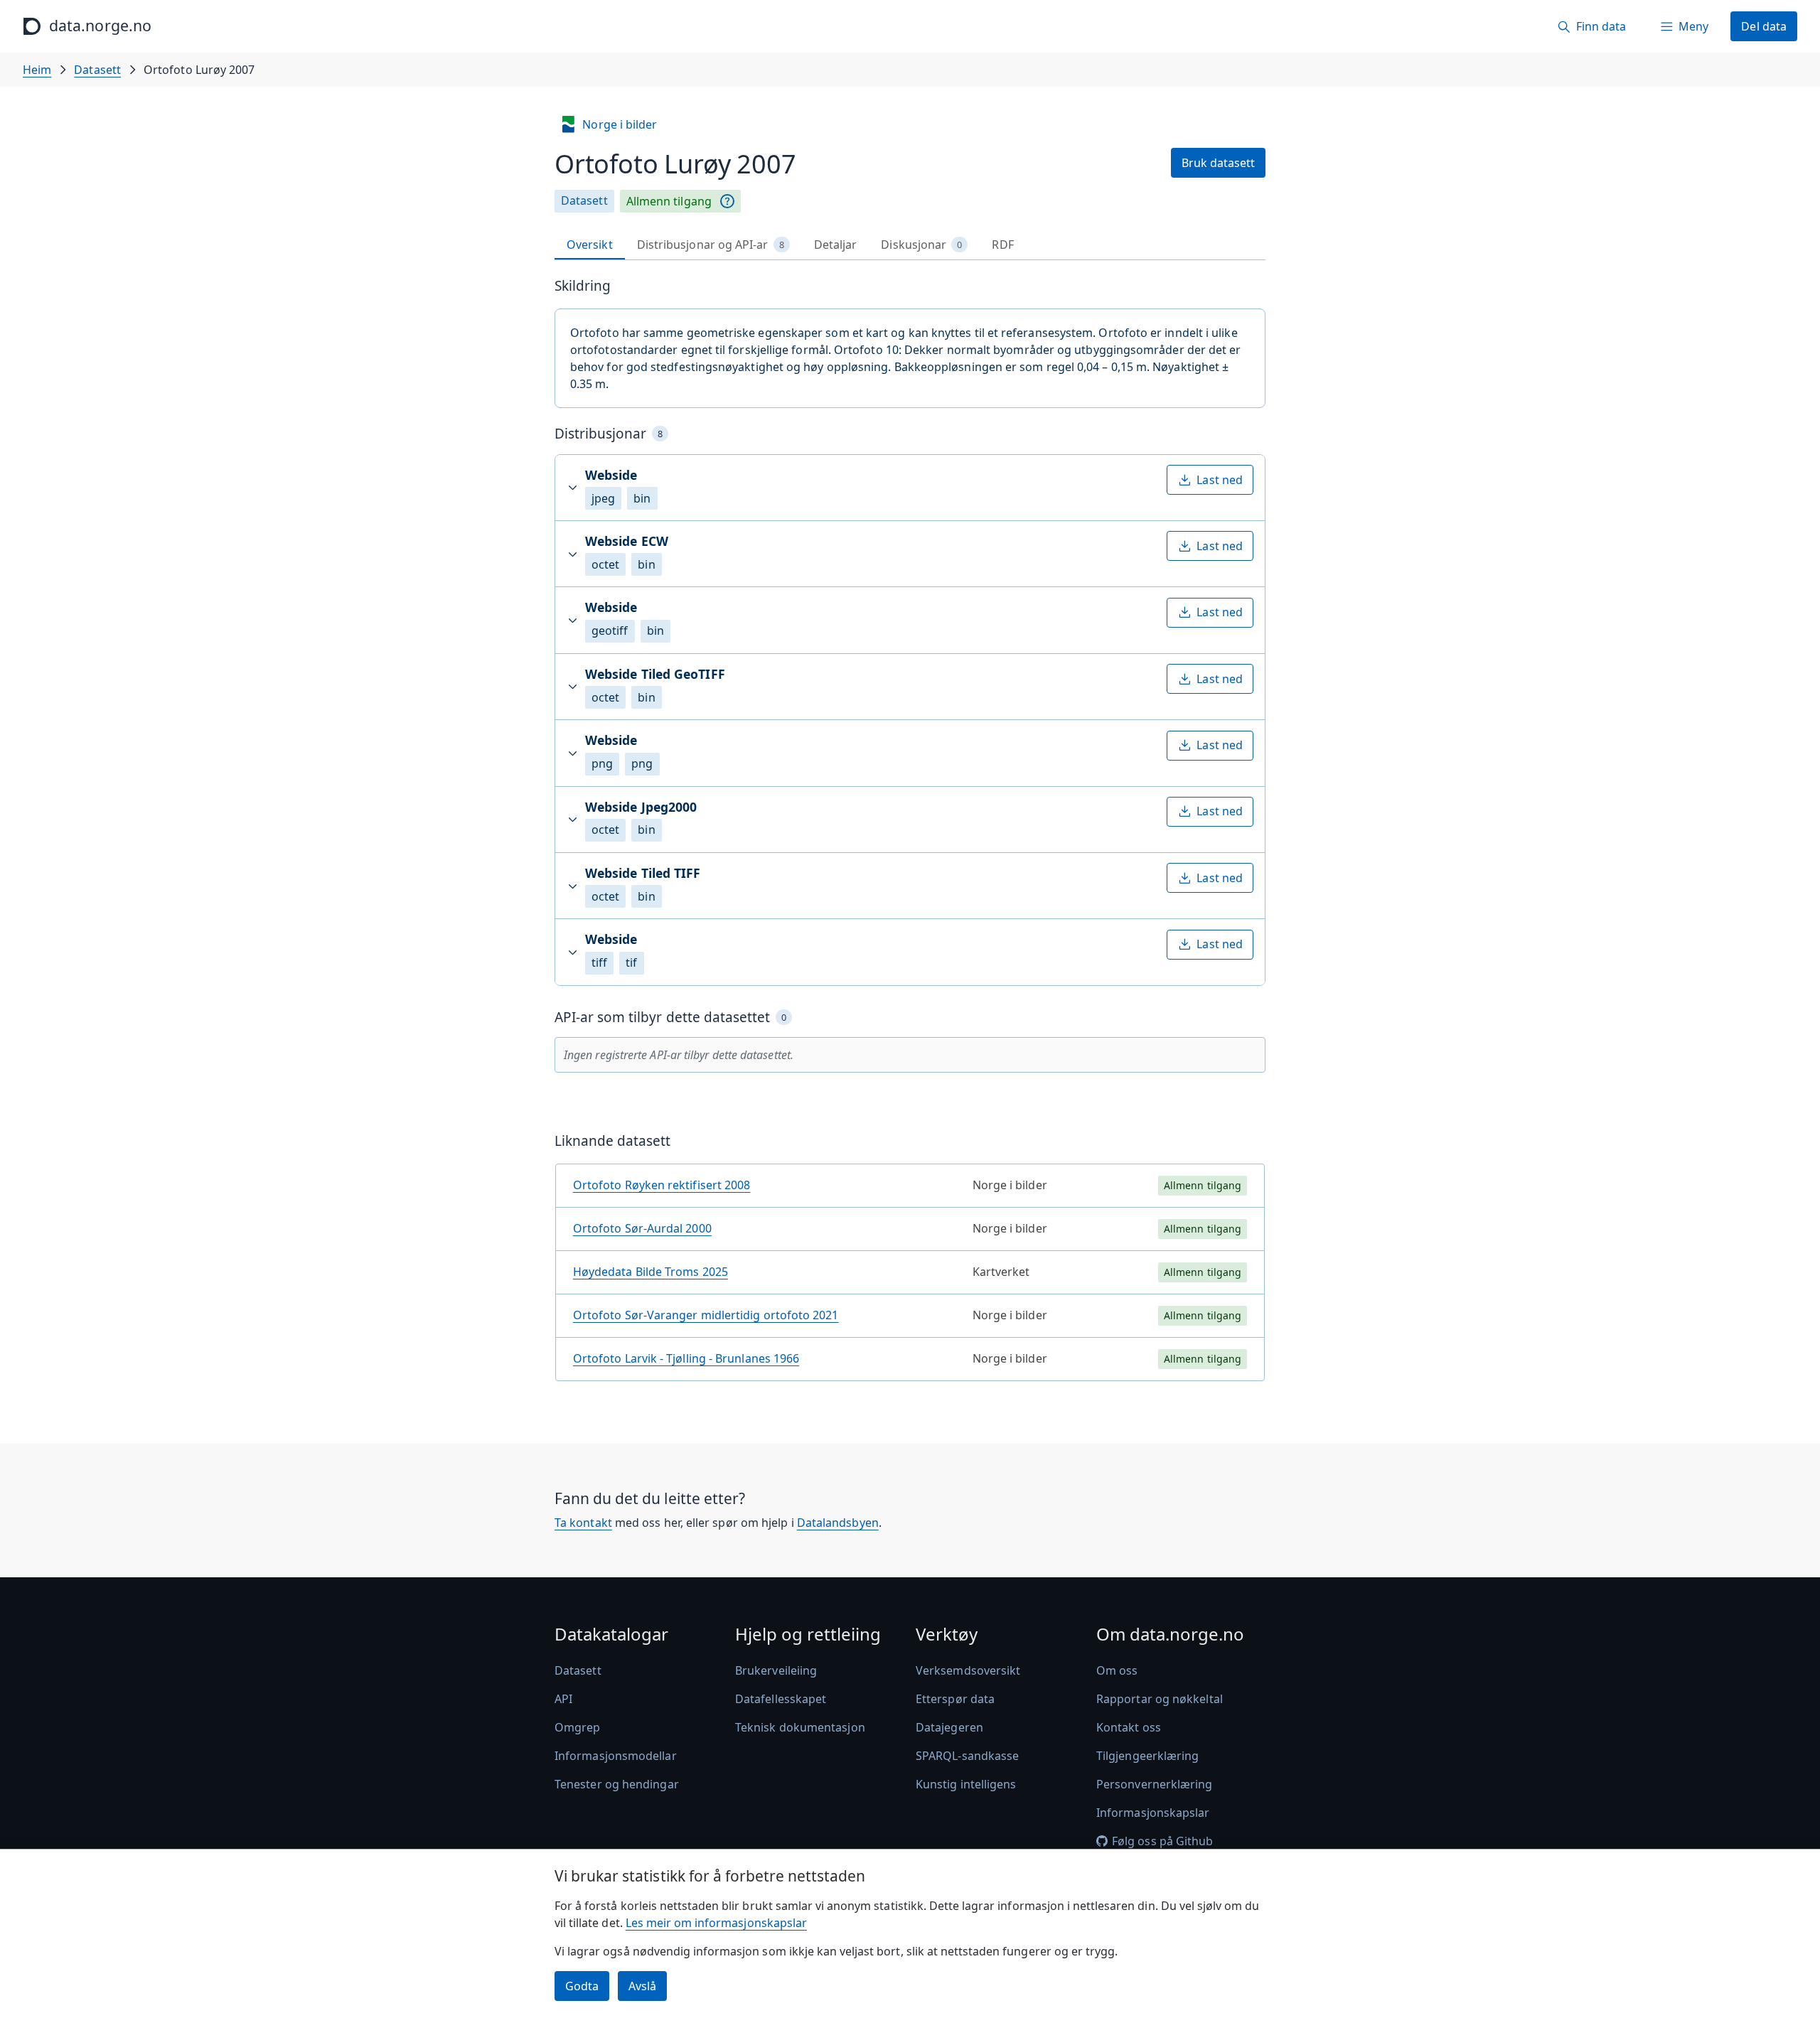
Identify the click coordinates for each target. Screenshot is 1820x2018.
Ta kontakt (583, 1523)
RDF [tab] (1002, 245)
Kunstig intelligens (966, 1784)
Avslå (642, 1986)
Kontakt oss (1129, 1727)
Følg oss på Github (1162, 1841)
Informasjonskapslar (1153, 1813)
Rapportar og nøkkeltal (1160, 1699)
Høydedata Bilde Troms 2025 (651, 1272)
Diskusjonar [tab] (921, 245)
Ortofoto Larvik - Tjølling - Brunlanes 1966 (686, 1358)
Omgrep (577, 1727)
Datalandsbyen (838, 1523)
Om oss (1117, 1670)
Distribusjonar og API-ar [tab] (711, 245)
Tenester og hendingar (617, 1784)
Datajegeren (949, 1727)
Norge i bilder (620, 124)
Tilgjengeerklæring (1147, 1756)
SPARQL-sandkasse (967, 1756)
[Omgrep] (727, 201)
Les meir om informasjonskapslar (716, 1923)
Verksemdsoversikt (968, 1670)
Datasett (97, 70)
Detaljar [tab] (836, 245)
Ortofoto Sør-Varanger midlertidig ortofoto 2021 (706, 1315)
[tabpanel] (910, 835)
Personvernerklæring (1155, 1784)
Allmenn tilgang (669, 201)
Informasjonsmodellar (616, 1756)
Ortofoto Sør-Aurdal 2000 (642, 1228)
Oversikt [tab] (590, 245)
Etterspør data (955, 1699)
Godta (582, 1986)
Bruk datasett (1218, 163)
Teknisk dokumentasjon (800, 1727)
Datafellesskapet (781, 1699)
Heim (37, 70)
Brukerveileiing (776, 1670)
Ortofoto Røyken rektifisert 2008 (662, 1185)
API (563, 1699)
